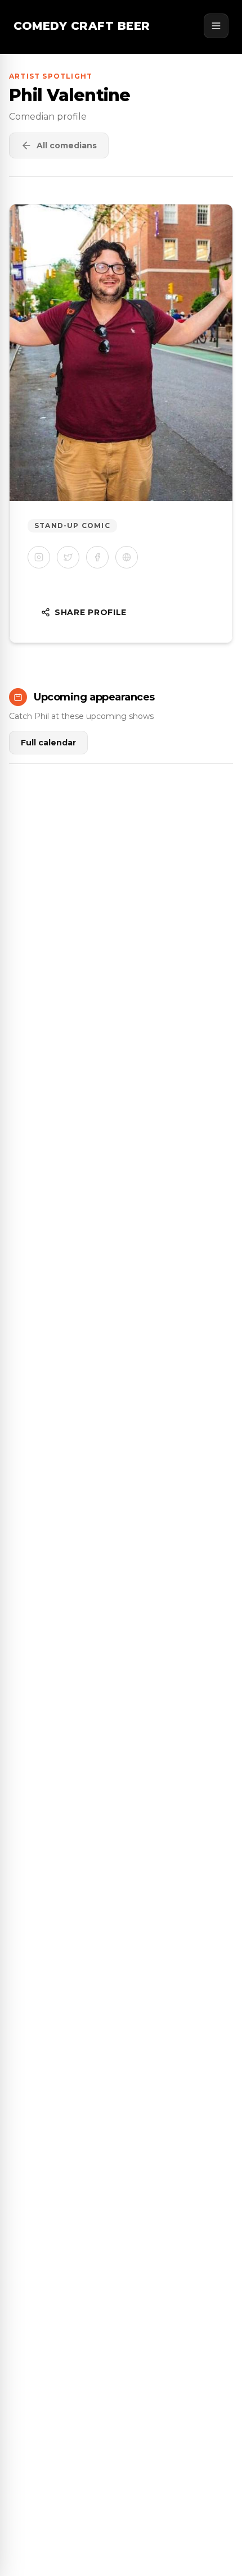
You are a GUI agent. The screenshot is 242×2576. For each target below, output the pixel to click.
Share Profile (91, 612)
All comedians (67, 145)
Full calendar (48, 743)
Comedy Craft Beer (82, 26)
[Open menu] (216, 26)
